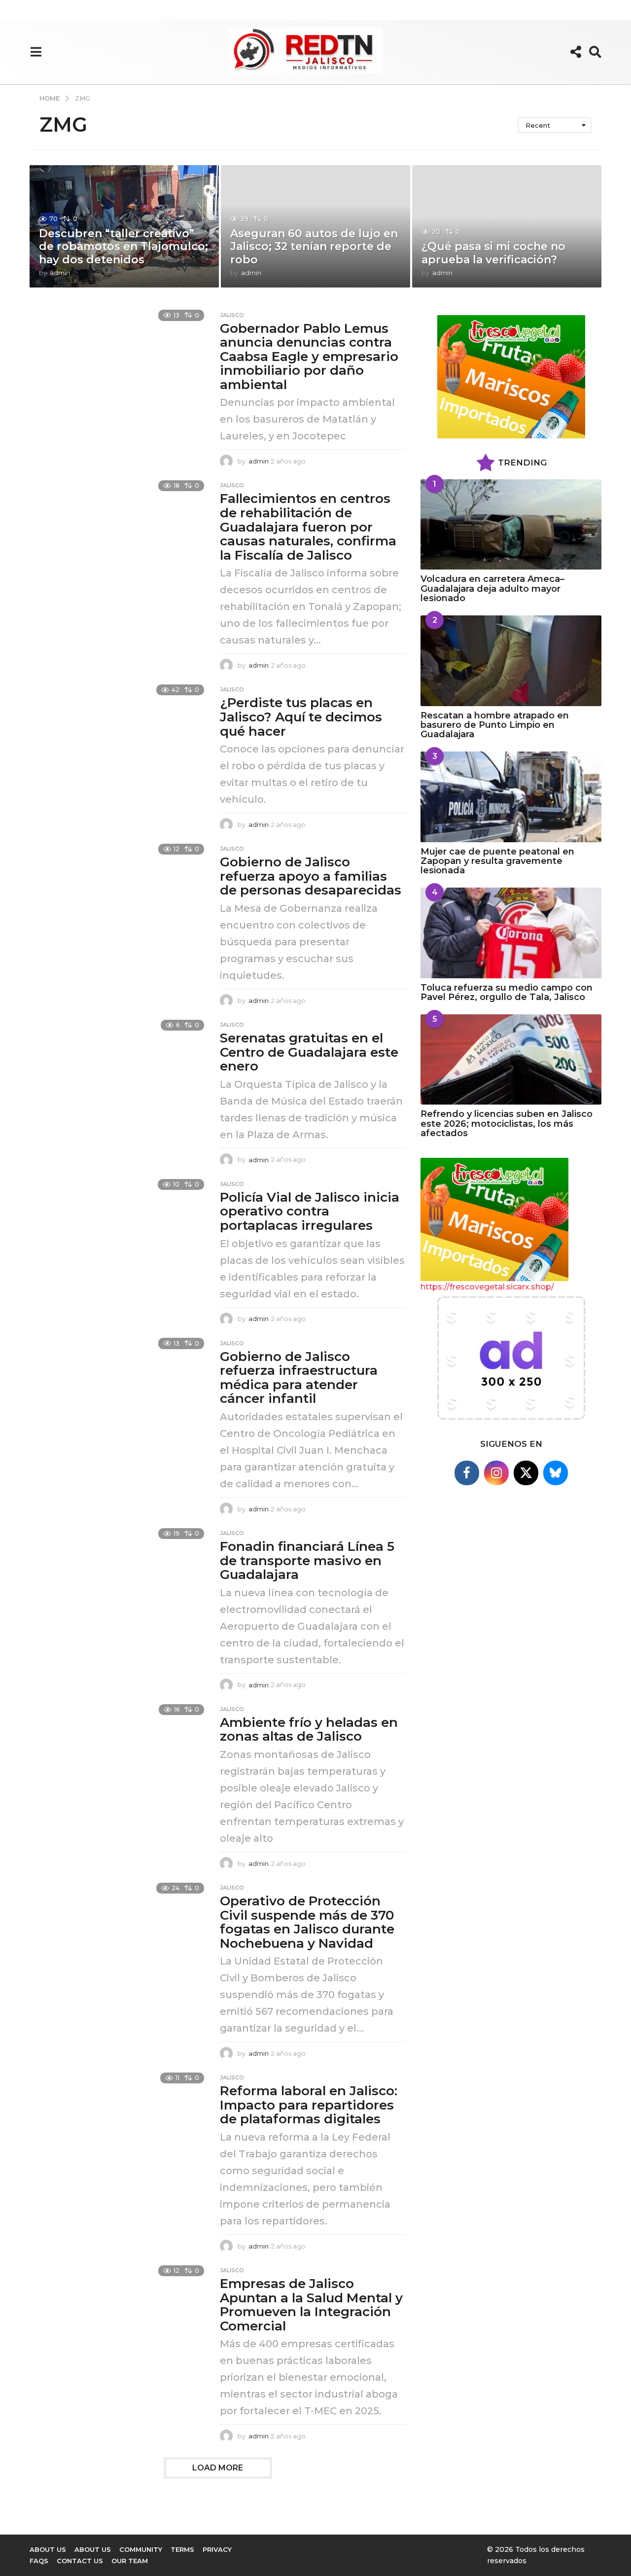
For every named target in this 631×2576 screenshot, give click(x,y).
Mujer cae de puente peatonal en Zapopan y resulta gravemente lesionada (497, 861)
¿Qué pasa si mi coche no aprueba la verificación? (493, 253)
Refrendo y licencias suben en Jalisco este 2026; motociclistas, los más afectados (507, 1124)
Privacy (217, 2549)
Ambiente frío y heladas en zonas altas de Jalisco (309, 1730)
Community (141, 2549)
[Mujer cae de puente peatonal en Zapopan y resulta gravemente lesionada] (511, 797)
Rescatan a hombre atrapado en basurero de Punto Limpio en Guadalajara (495, 725)
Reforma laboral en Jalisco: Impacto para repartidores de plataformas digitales (309, 2105)
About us (48, 2549)
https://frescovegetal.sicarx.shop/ (487, 1287)
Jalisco (232, 315)
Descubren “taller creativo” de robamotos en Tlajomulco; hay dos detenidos (123, 247)
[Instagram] (496, 1473)
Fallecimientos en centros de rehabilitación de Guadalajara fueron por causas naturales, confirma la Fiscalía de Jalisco (308, 527)
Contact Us (80, 2561)
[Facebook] (467, 1473)
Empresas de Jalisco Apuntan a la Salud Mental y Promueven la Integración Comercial (311, 2305)
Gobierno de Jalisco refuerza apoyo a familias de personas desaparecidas (311, 876)
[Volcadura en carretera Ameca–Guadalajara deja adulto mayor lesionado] (511, 524)
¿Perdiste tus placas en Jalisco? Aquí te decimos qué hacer (301, 717)
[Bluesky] (556, 1473)
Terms (182, 2549)
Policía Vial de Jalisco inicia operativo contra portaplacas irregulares (310, 1211)
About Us (93, 2549)
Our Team (130, 2561)
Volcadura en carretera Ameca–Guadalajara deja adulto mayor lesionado (492, 589)
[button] (36, 52)
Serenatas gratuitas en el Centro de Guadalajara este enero (309, 1052)
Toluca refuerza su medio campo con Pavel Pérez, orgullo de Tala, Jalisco (507, 992)
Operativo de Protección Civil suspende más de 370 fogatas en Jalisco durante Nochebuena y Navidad (307, 1922)
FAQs (39, 2561)
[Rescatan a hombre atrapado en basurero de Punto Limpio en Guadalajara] (511, 661)
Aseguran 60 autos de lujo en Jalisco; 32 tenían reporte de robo (314, 247)
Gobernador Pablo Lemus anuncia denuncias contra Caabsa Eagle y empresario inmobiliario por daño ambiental (309, 357)
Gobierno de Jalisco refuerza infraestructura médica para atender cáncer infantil (299, 1378)
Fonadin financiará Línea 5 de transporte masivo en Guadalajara (307, 1560)
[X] (526, 1473)
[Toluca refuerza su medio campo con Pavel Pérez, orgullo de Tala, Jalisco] (511, 933)
